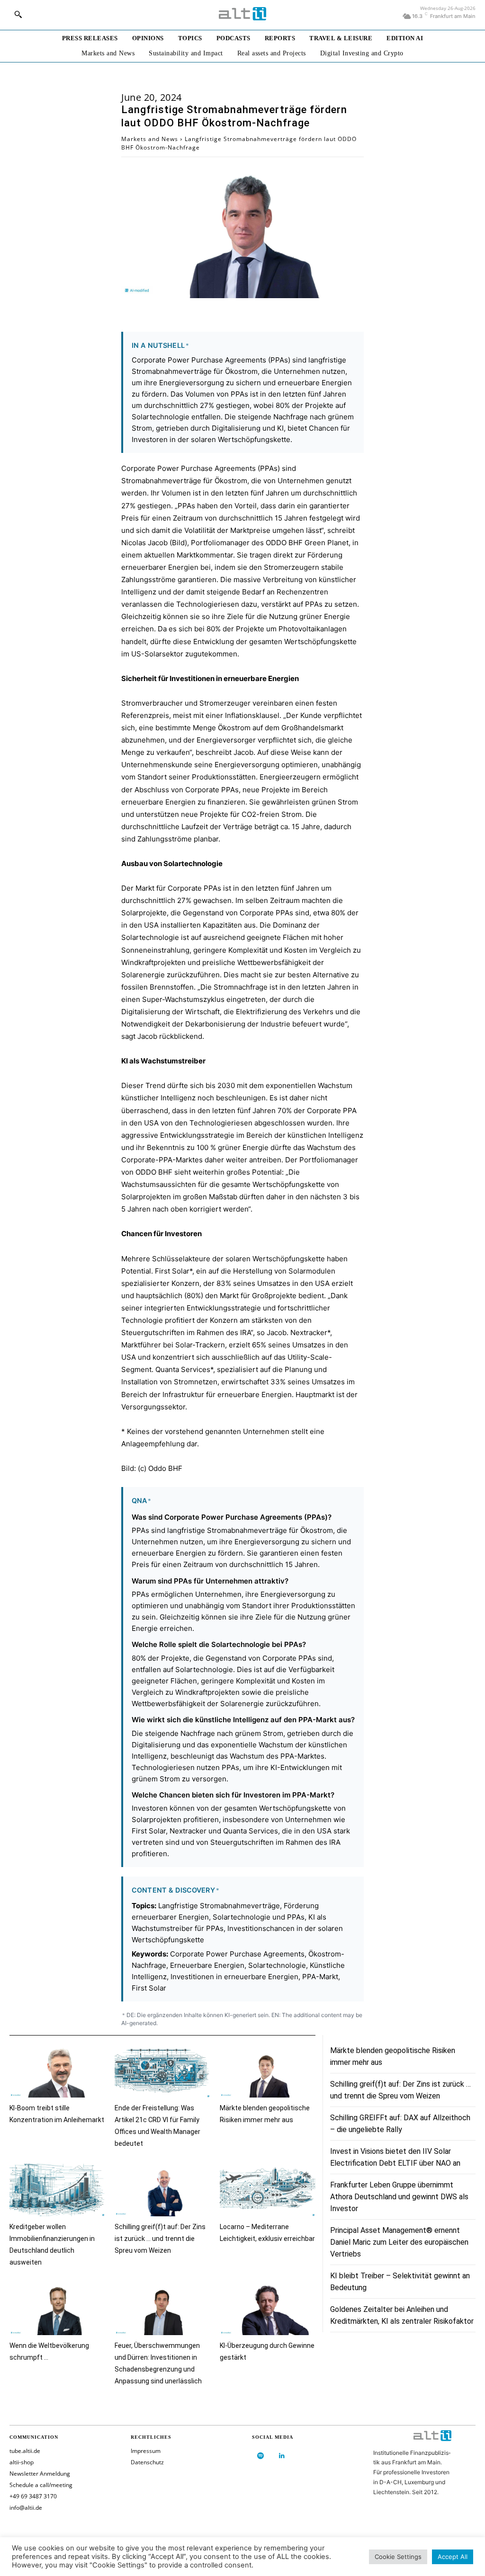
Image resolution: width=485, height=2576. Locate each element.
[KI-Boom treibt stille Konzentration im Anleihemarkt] (57, 2071)
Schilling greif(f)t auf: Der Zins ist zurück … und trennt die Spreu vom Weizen (160, 2239)
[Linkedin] (282, 2456)
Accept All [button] (453, 2557)
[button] (18, 14)
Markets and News (150, 139)
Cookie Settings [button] (398, 2557)
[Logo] (242, 14)
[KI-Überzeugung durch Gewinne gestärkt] (268, 2309)
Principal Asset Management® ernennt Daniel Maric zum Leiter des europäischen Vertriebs (399, 2242)
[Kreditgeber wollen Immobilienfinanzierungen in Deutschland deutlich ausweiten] (57, 2190)
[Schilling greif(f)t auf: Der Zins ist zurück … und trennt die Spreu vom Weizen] (162, 2190)
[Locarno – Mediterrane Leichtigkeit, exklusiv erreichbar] (268, 2190)
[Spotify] (260, 2456)
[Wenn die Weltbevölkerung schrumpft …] (57, 2309)
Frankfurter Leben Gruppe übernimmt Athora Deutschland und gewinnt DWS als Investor (399, 2197)
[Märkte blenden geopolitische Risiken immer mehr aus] (268, 2071)
